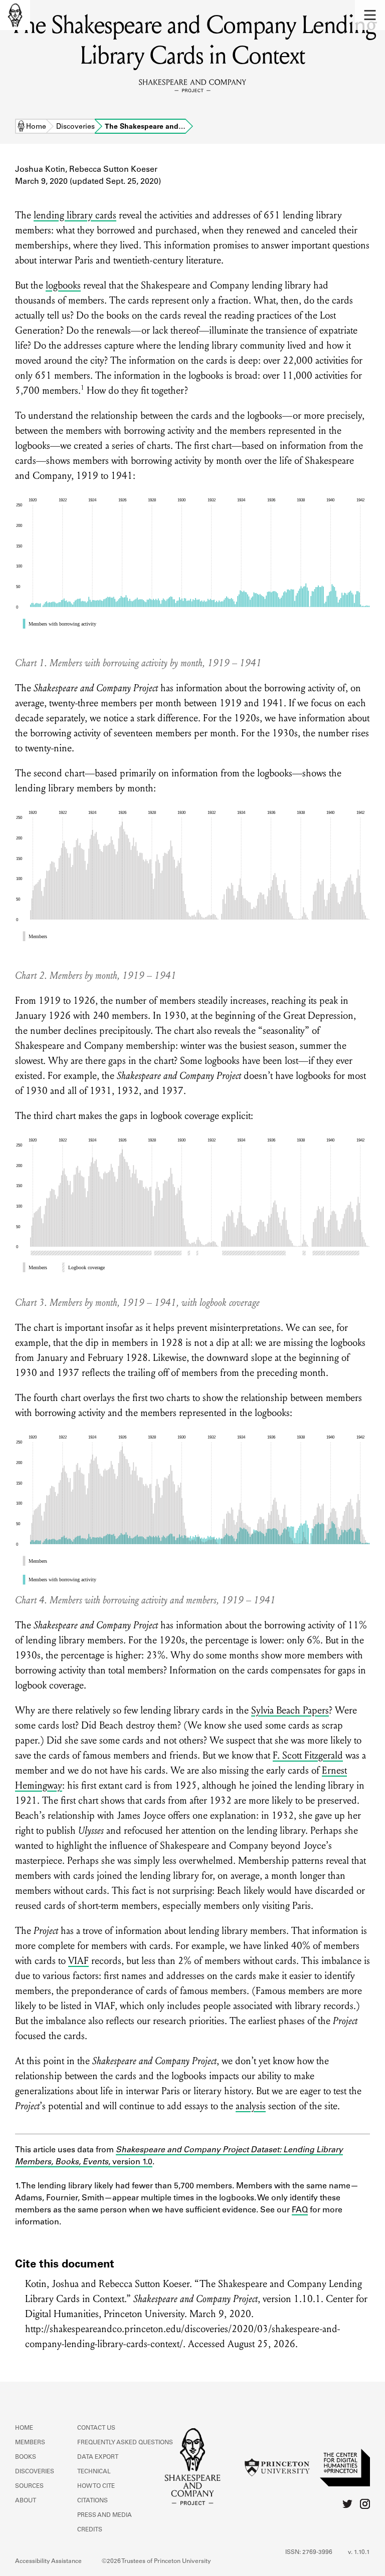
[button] (370, 15)
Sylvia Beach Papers (290, 1710)
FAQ (300, 2210)
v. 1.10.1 (359, 2552)
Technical (94, 2472)
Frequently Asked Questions (125, 2443)
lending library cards (75, 215)
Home (36, 127)
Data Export (98, 2457)
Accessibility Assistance (48, 2561)
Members (30, 2443)
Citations (92, 2501)
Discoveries (75, 127)
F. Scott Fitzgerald (308, 1756)
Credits (90, 2530)
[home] (15, 15)
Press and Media (105, 2515)
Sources (29, 2486)
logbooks (63, 285)
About (26, 2501)
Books (26, 2457)
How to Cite (96, 2486)
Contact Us (96, 2428)
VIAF (78, 1961)
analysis (251, 2106)
